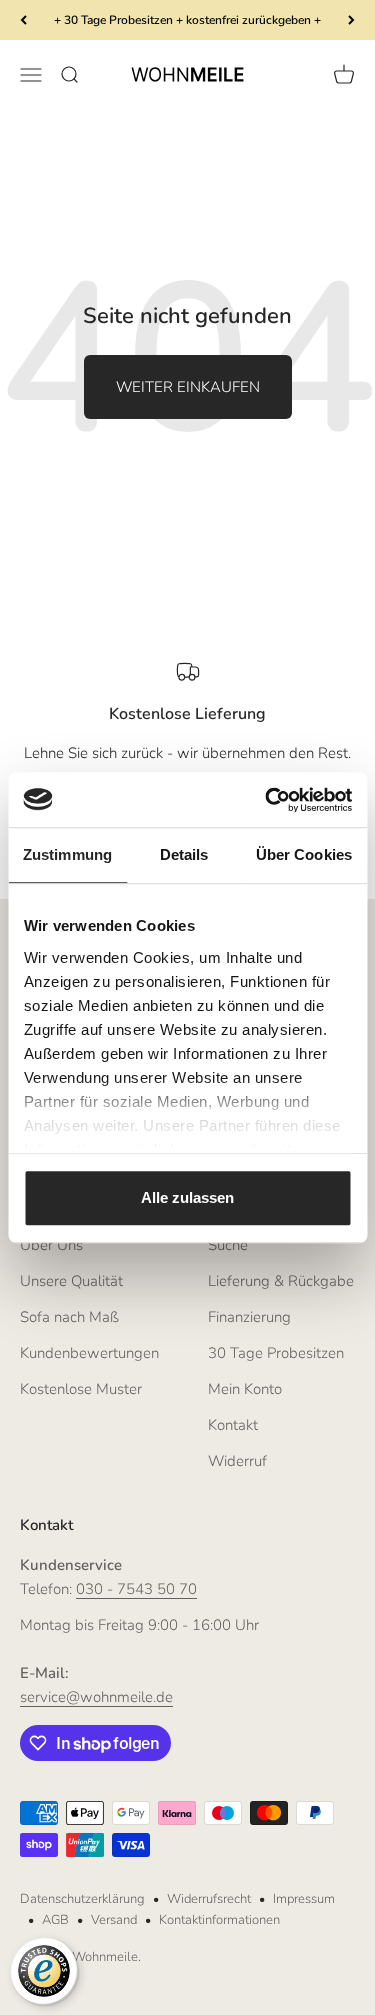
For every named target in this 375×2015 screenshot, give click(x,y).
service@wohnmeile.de (96, 1697)
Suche (228, 1245)
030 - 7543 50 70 (136, 1589)
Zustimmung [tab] (67, 854)
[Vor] (351, 20)
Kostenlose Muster (81, 1389)
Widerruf (237, 1461)
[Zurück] (23, 20)
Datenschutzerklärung (82, 1899)
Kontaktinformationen (219, 1920)
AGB (55, 1920)
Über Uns (51, 1245)
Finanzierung (249, 1317)
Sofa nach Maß (69, 1317)
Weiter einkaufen (188, 387)
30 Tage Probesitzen (276, 1353)
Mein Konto (245, 1389)
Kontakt (233, 1425)
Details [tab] (184, 854)
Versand (114, 1920)
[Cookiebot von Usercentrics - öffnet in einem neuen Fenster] (267, 800)
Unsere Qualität (71, 1281)
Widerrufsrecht (209, 1899)
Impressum (304, 1899)
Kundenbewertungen (89, 1353)
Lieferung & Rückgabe (281, 1281)
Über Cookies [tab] (304, 854)
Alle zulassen (187, 1197)
